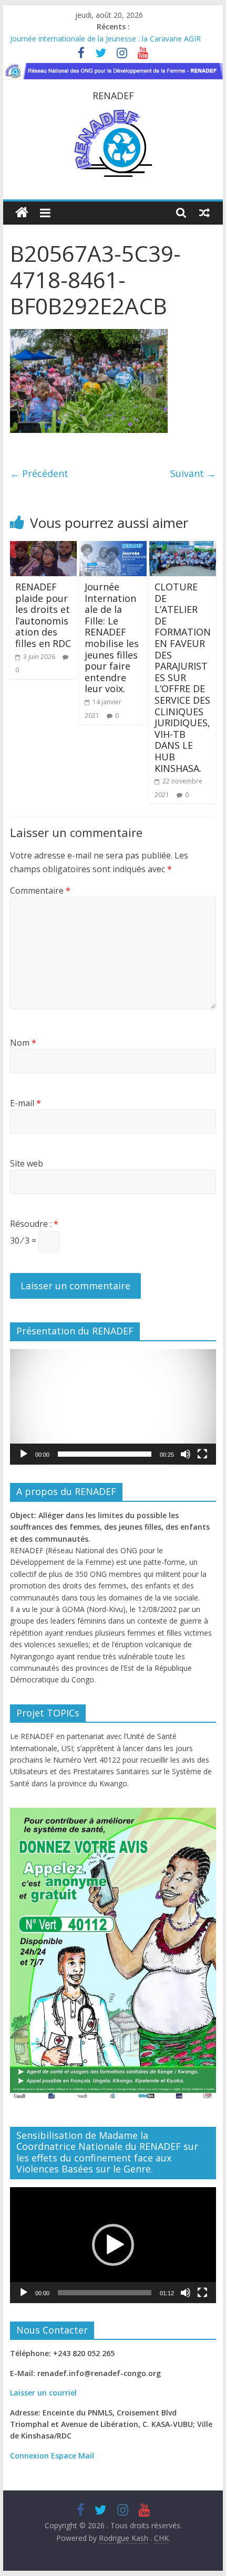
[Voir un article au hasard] (204, 213)
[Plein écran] (202, 1454)
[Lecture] (24, 1454)
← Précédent (39, 473)
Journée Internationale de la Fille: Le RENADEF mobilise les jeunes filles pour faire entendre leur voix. (112, 638)
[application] (113, 1407)
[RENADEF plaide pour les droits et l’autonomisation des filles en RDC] (43, 547)
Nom (23, 1043)
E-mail (25, 1103)
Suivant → (193, 473)
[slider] (105, 1454)
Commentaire (40, 891)
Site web (27, 1163)
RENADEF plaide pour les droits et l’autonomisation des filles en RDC (43, 615)
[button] (113, 1407)
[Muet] (186, 1454)
